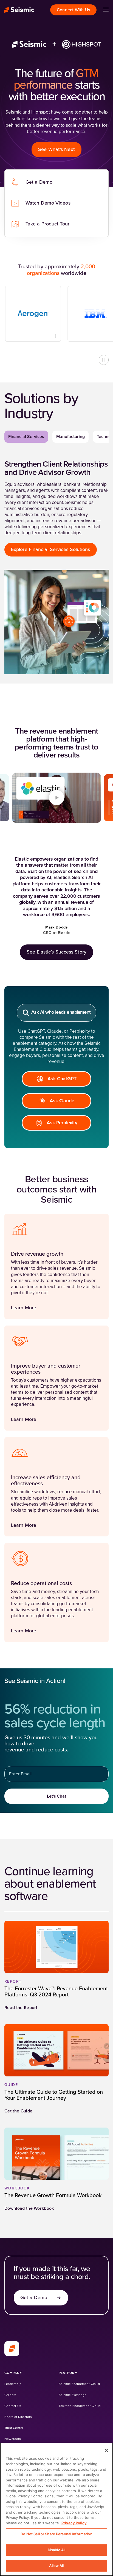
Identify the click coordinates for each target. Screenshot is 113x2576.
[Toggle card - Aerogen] (40, 336)
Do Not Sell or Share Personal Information (56, 2534)
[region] (56, 2509)
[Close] (106, 2450)
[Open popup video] (56, 798)
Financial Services (26, 437)
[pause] (104, 360)
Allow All (56, 2566)
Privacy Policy (74, 2523)
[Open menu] (106, 10)
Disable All (56, 2550)
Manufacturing (70, 437)
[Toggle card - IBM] (102, 336)
